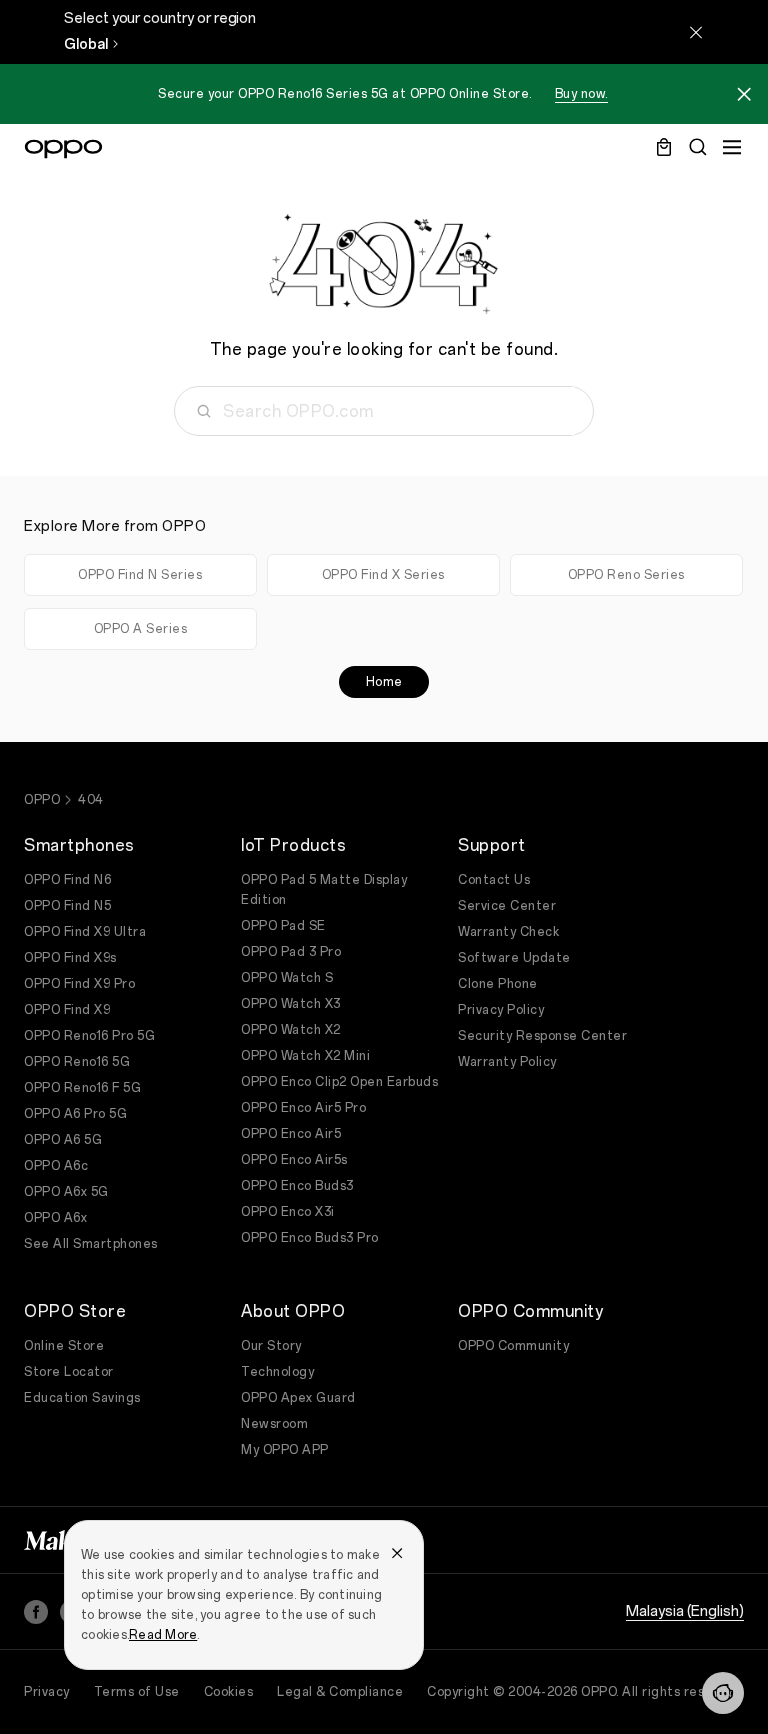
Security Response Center (542, 1036)
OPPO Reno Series (626, 575)
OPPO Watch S (287, 978)
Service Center (507, 906)
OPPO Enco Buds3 (297, 1186)
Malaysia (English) (685, 1611)
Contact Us (494, 880)
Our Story (271, 1346)
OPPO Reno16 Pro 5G (89, 1036)
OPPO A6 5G (63, 1140)
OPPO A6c (56, 1166)
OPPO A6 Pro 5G (75, 1114)
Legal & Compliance (340, 1692)
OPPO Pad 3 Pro (291, 952)
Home (384, 682)
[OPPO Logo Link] (63, 149)
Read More (163, 1635)
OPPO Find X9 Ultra (85, 932)
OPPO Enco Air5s (294, 1160)
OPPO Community (513, 1346)
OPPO (42, 800)
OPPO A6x (55, 1218)
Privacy (47, 1692)
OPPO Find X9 (67, 1010)
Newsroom (274, 1424)
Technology (277, 1372)
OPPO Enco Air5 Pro (303, 1108)
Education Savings (82, 1398)
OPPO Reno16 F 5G (82, 1088)
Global (86, 44)
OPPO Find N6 (67, 880)
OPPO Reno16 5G (77, 1062)
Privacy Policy (501, 1010)
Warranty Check (508, 932)
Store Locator (69, 1372)
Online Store (64, 1346)
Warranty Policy (507, 1062)
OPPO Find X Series (383, 575)
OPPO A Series (141, 629)
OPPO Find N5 (67, 906)
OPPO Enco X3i (288, 1212)
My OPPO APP (285, 1450)
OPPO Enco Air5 (291, 1134)
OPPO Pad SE (283, 926)
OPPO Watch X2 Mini (305, 1056)
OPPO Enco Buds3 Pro (310, 1238)
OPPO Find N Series (140, 575)
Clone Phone (498, 984)
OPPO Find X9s (70, 958)
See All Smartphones (91, 1244)
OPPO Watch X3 (291, 1004)
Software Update (514, 958)
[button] (723, 1693)
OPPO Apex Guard (298, 1398)
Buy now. (581, 94)
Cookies (229, 1692)
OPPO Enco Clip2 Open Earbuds (339, 1082)
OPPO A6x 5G (66, 1192)
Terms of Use (137, 1692)
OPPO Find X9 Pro (79, 984)
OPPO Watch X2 (291, 1030)
